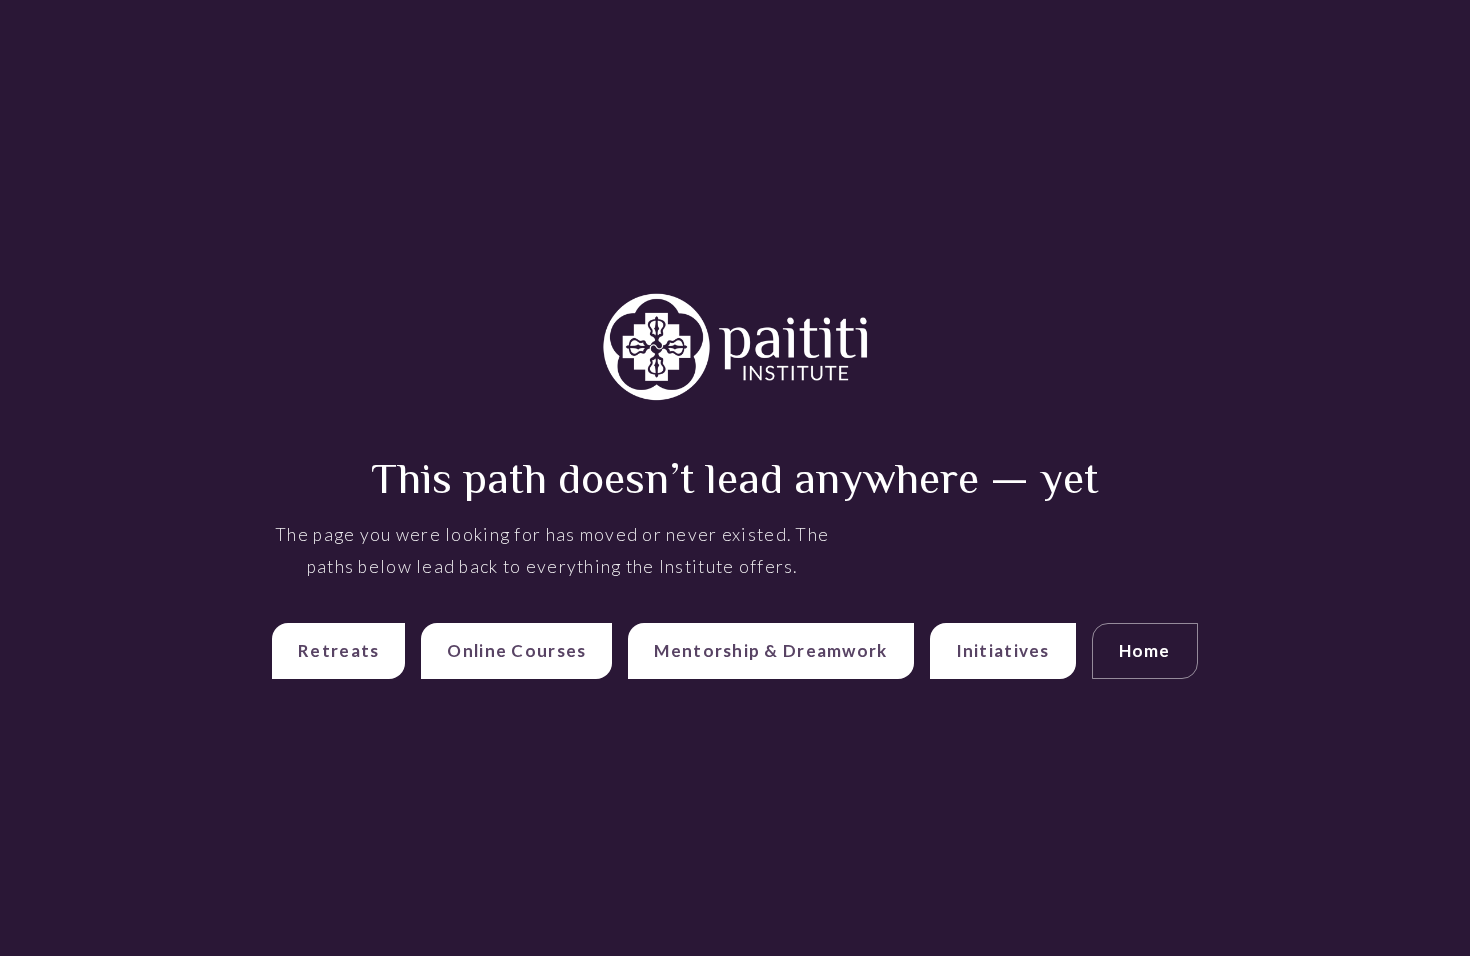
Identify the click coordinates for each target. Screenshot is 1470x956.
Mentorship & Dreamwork (770, 650)
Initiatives (1003, 650)
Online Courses (516, 650)
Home (1145, 650)
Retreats (338, 650)
